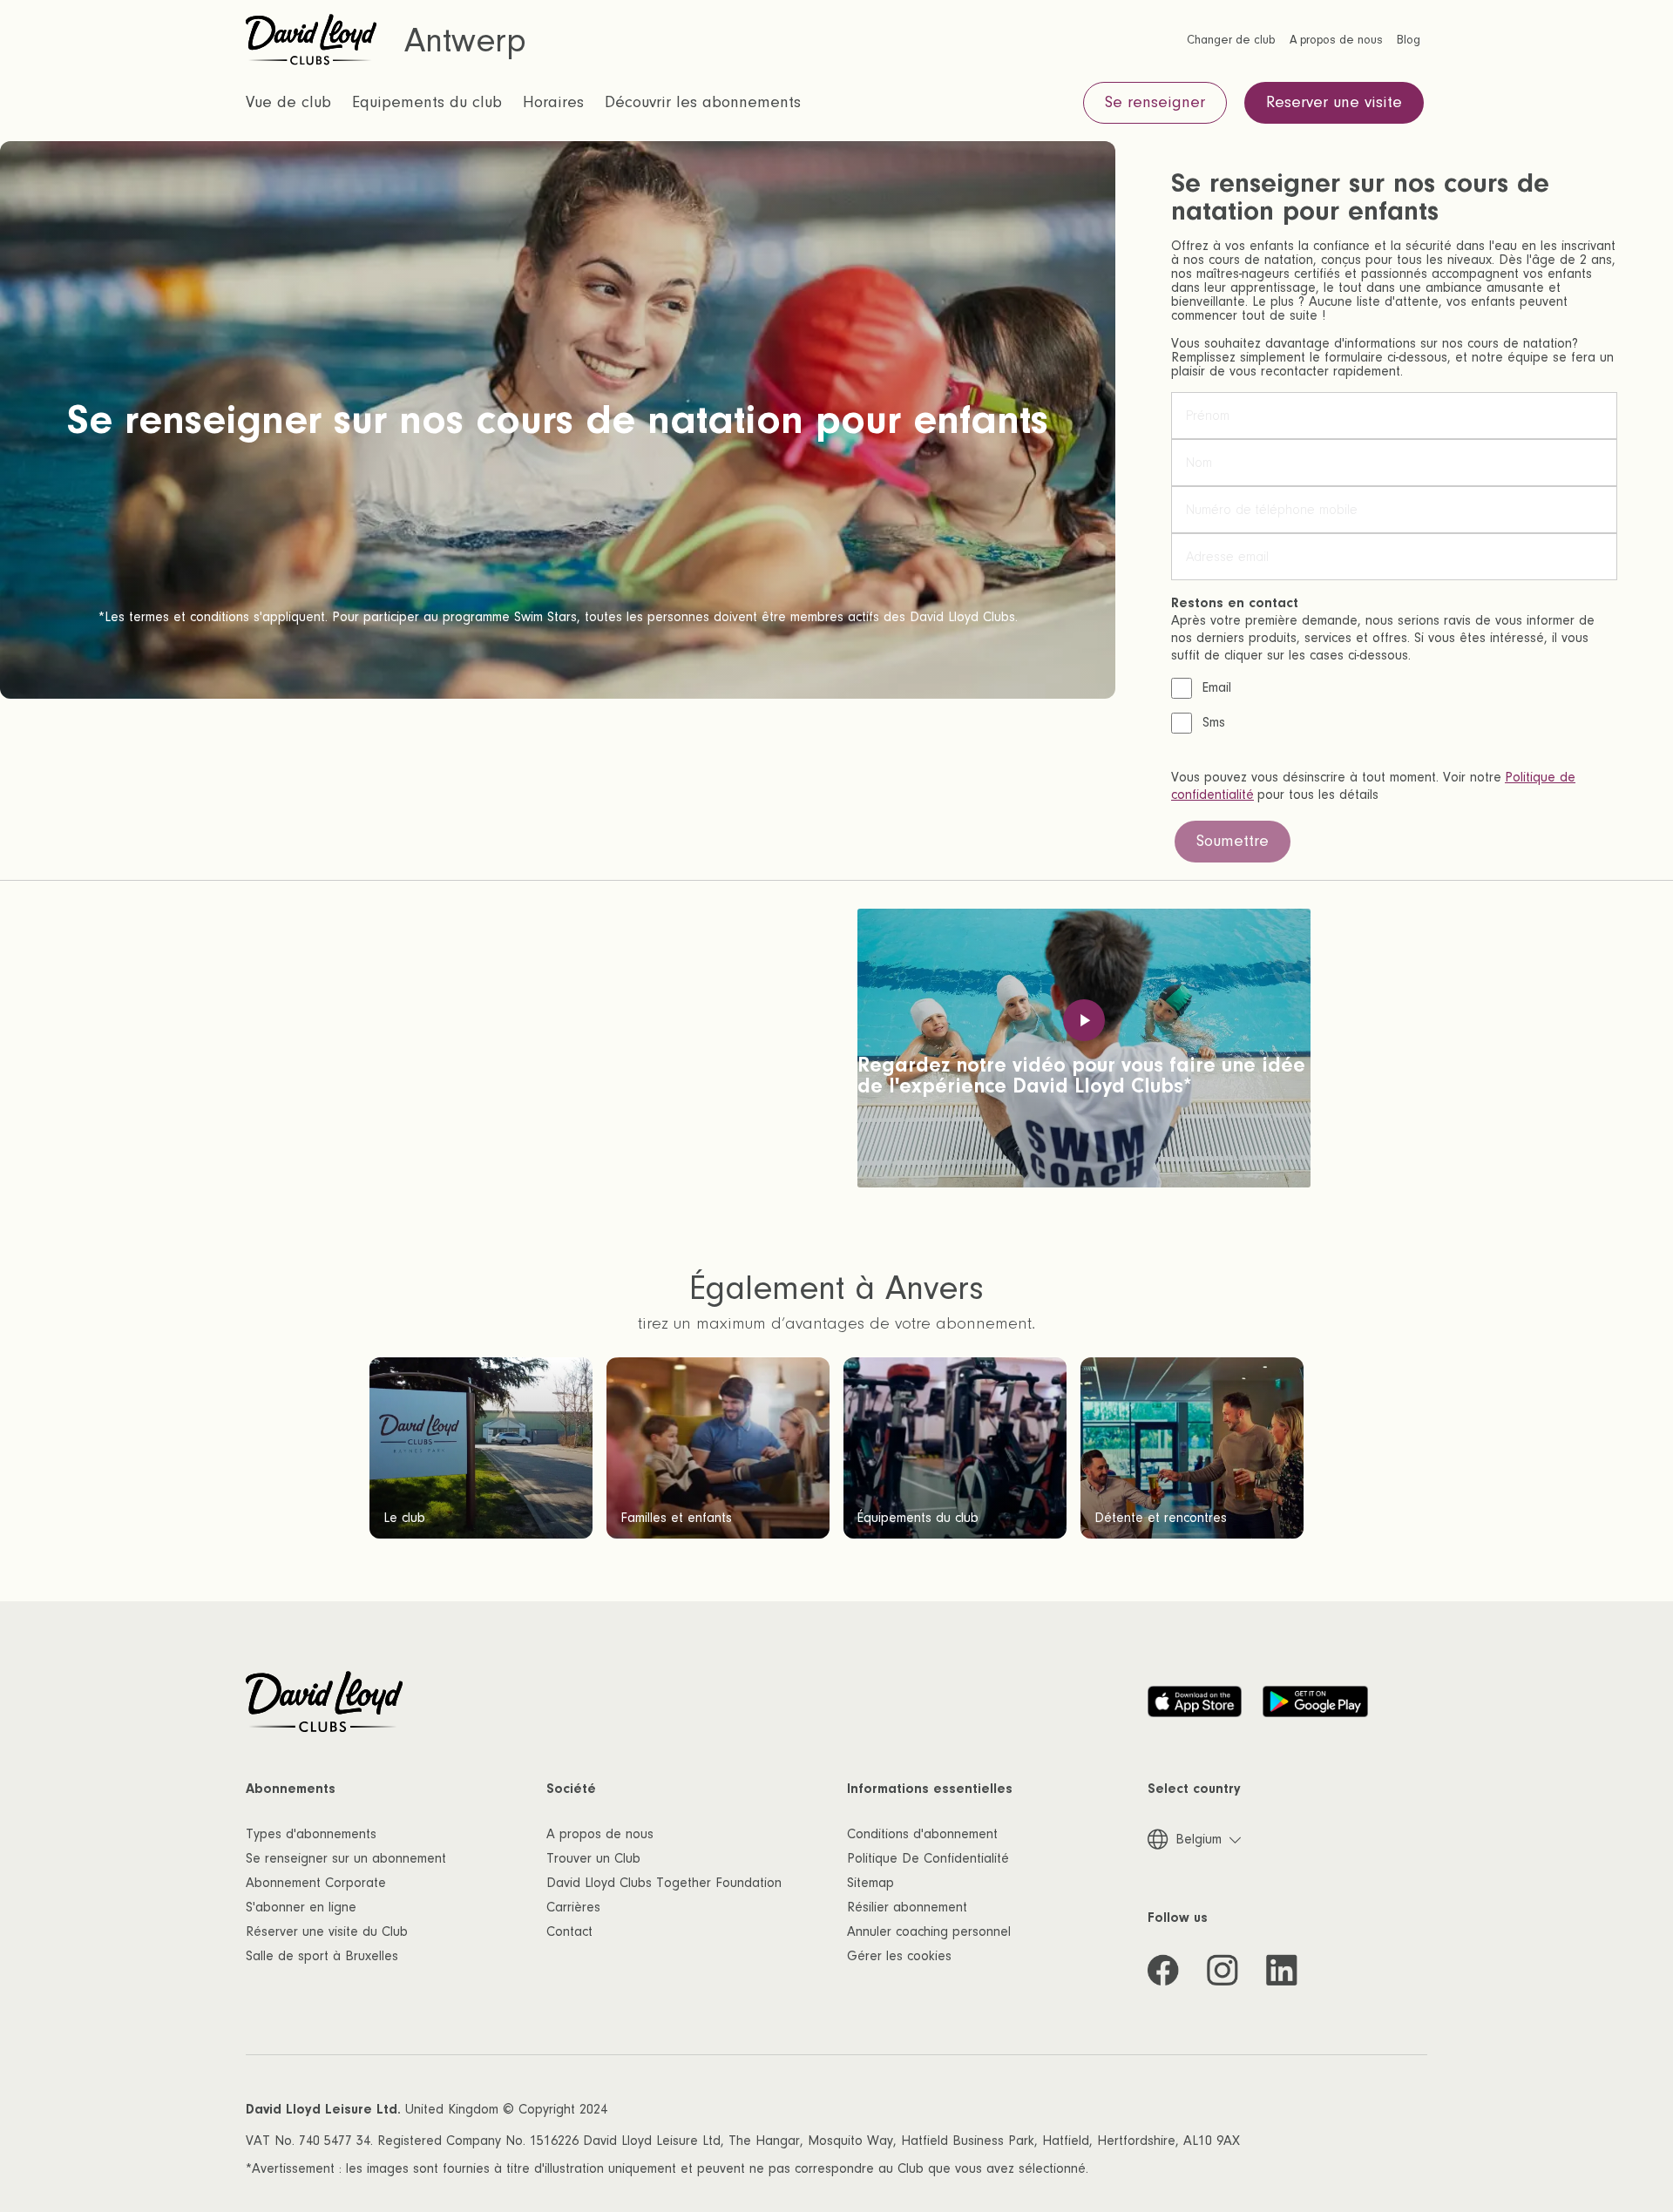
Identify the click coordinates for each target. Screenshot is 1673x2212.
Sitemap (870, 1883)
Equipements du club (427, 102)
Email (1217, 687)
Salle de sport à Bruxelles (322, 1956)
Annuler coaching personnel (929, 1931)
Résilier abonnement (907, 1907)
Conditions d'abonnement (922, 1834)
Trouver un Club (593, 1858)
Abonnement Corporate (316, 1883)
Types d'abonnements (311, 1834)
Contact (569, 1931)
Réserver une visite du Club (327, 1931)
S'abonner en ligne (301, 1907)
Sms (1214, 722)
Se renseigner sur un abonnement (346, 1858)
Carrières (573, 1907)
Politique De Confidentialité (928, 1858)
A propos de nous (600, 1834)
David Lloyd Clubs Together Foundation (664, 1883)
